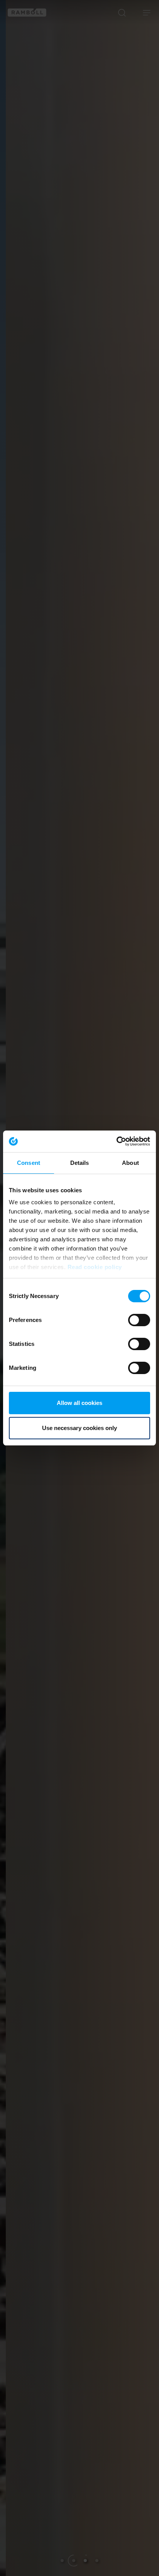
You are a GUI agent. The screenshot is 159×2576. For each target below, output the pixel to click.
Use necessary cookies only (79, 1428)
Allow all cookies (79, 1403)
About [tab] (130, 1163)
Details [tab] (80, 1163)
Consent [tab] (29, 1163)
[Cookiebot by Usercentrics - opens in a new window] (116, 1141)
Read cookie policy (95, 1267)
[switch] (139, 1320)
